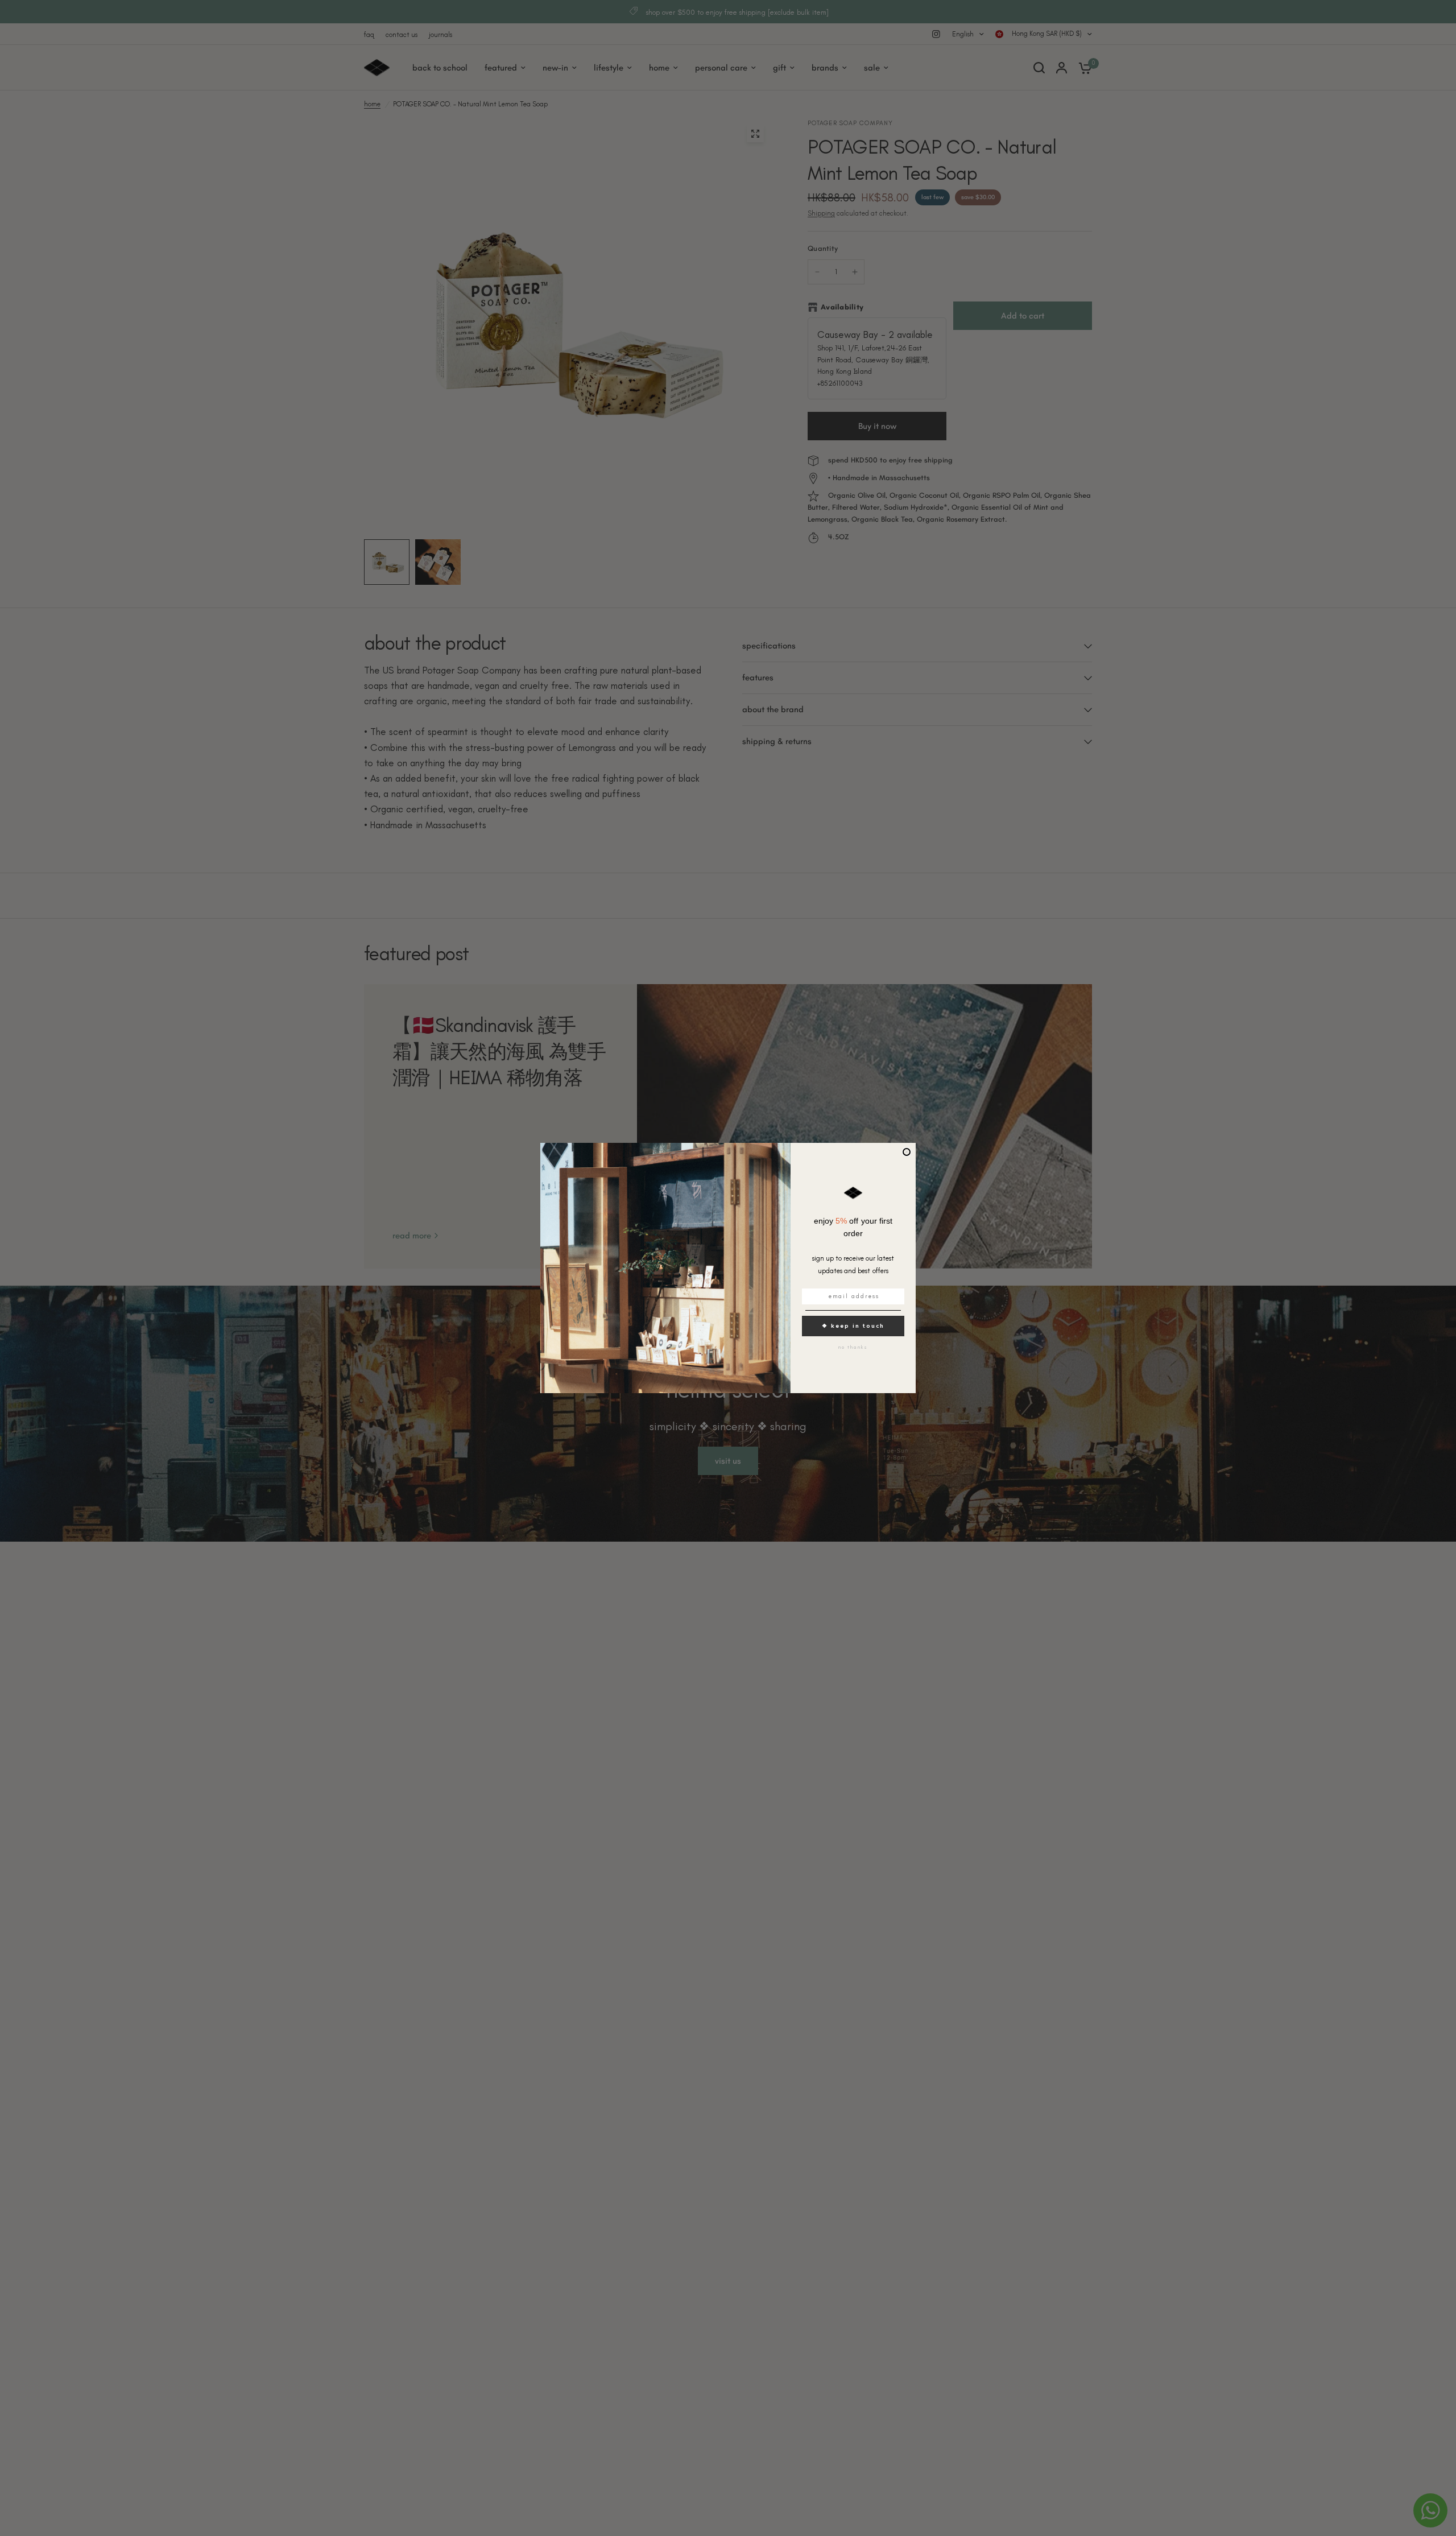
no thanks (853, 1347)
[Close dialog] (907, 1152)
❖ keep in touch (853, 1326)
